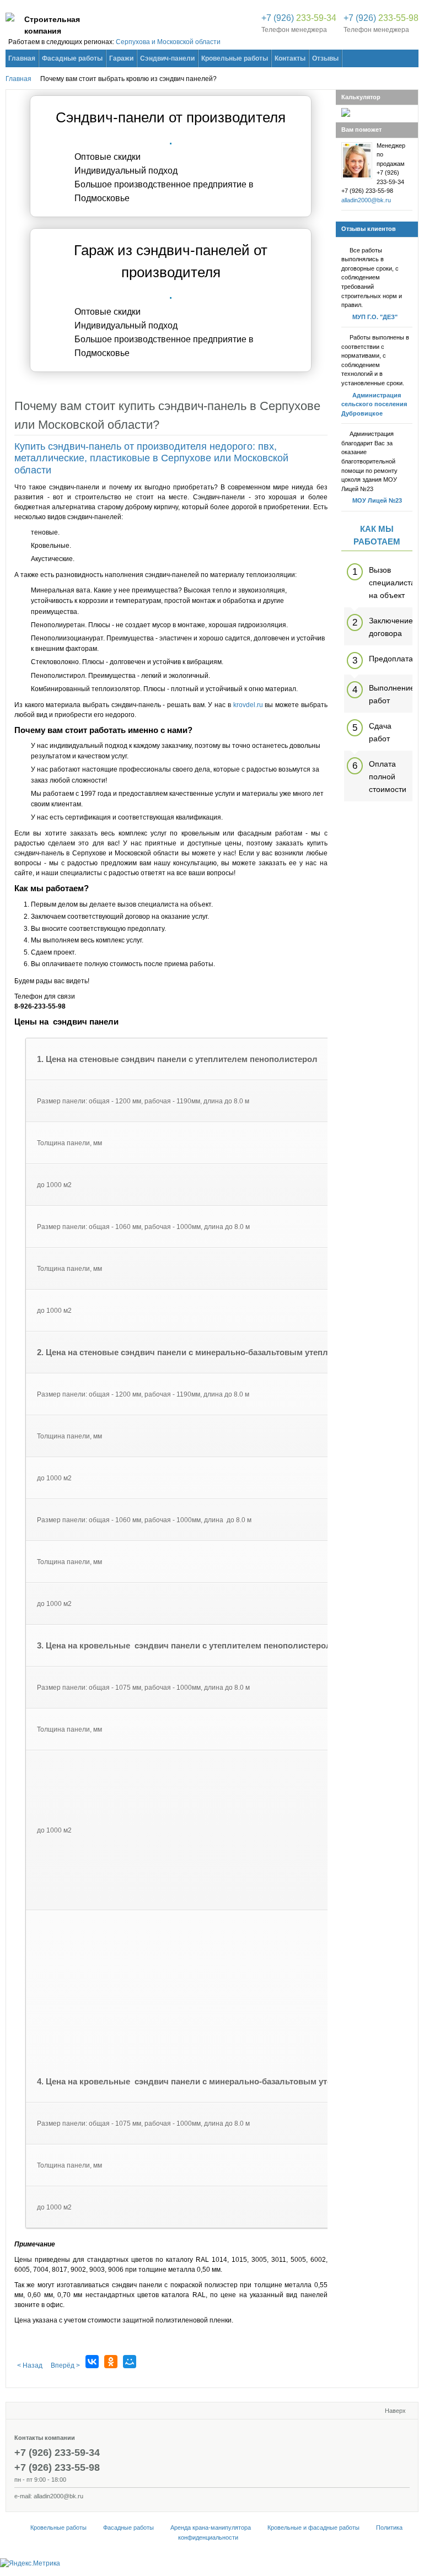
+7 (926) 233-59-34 (57, 2453)
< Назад (30, 2365)
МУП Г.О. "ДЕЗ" (375, 317)
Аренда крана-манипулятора (211, 2528)
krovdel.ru (248, 705)
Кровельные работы (58, 2528)
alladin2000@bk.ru (366, 200)
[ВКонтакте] (92, 2362)
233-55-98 (381, 18)
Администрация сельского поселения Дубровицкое (374, 404)
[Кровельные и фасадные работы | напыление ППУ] (10, 19)
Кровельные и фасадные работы (313, 2528)
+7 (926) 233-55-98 (57, 2467)
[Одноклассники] (111, 2362)
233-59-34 (299, 18)
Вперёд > (65, 2365)
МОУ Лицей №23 (377, 500)
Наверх (395, 2411)
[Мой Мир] (130, 2362)
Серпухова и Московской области (168, 42)
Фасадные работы (128, 2528)
